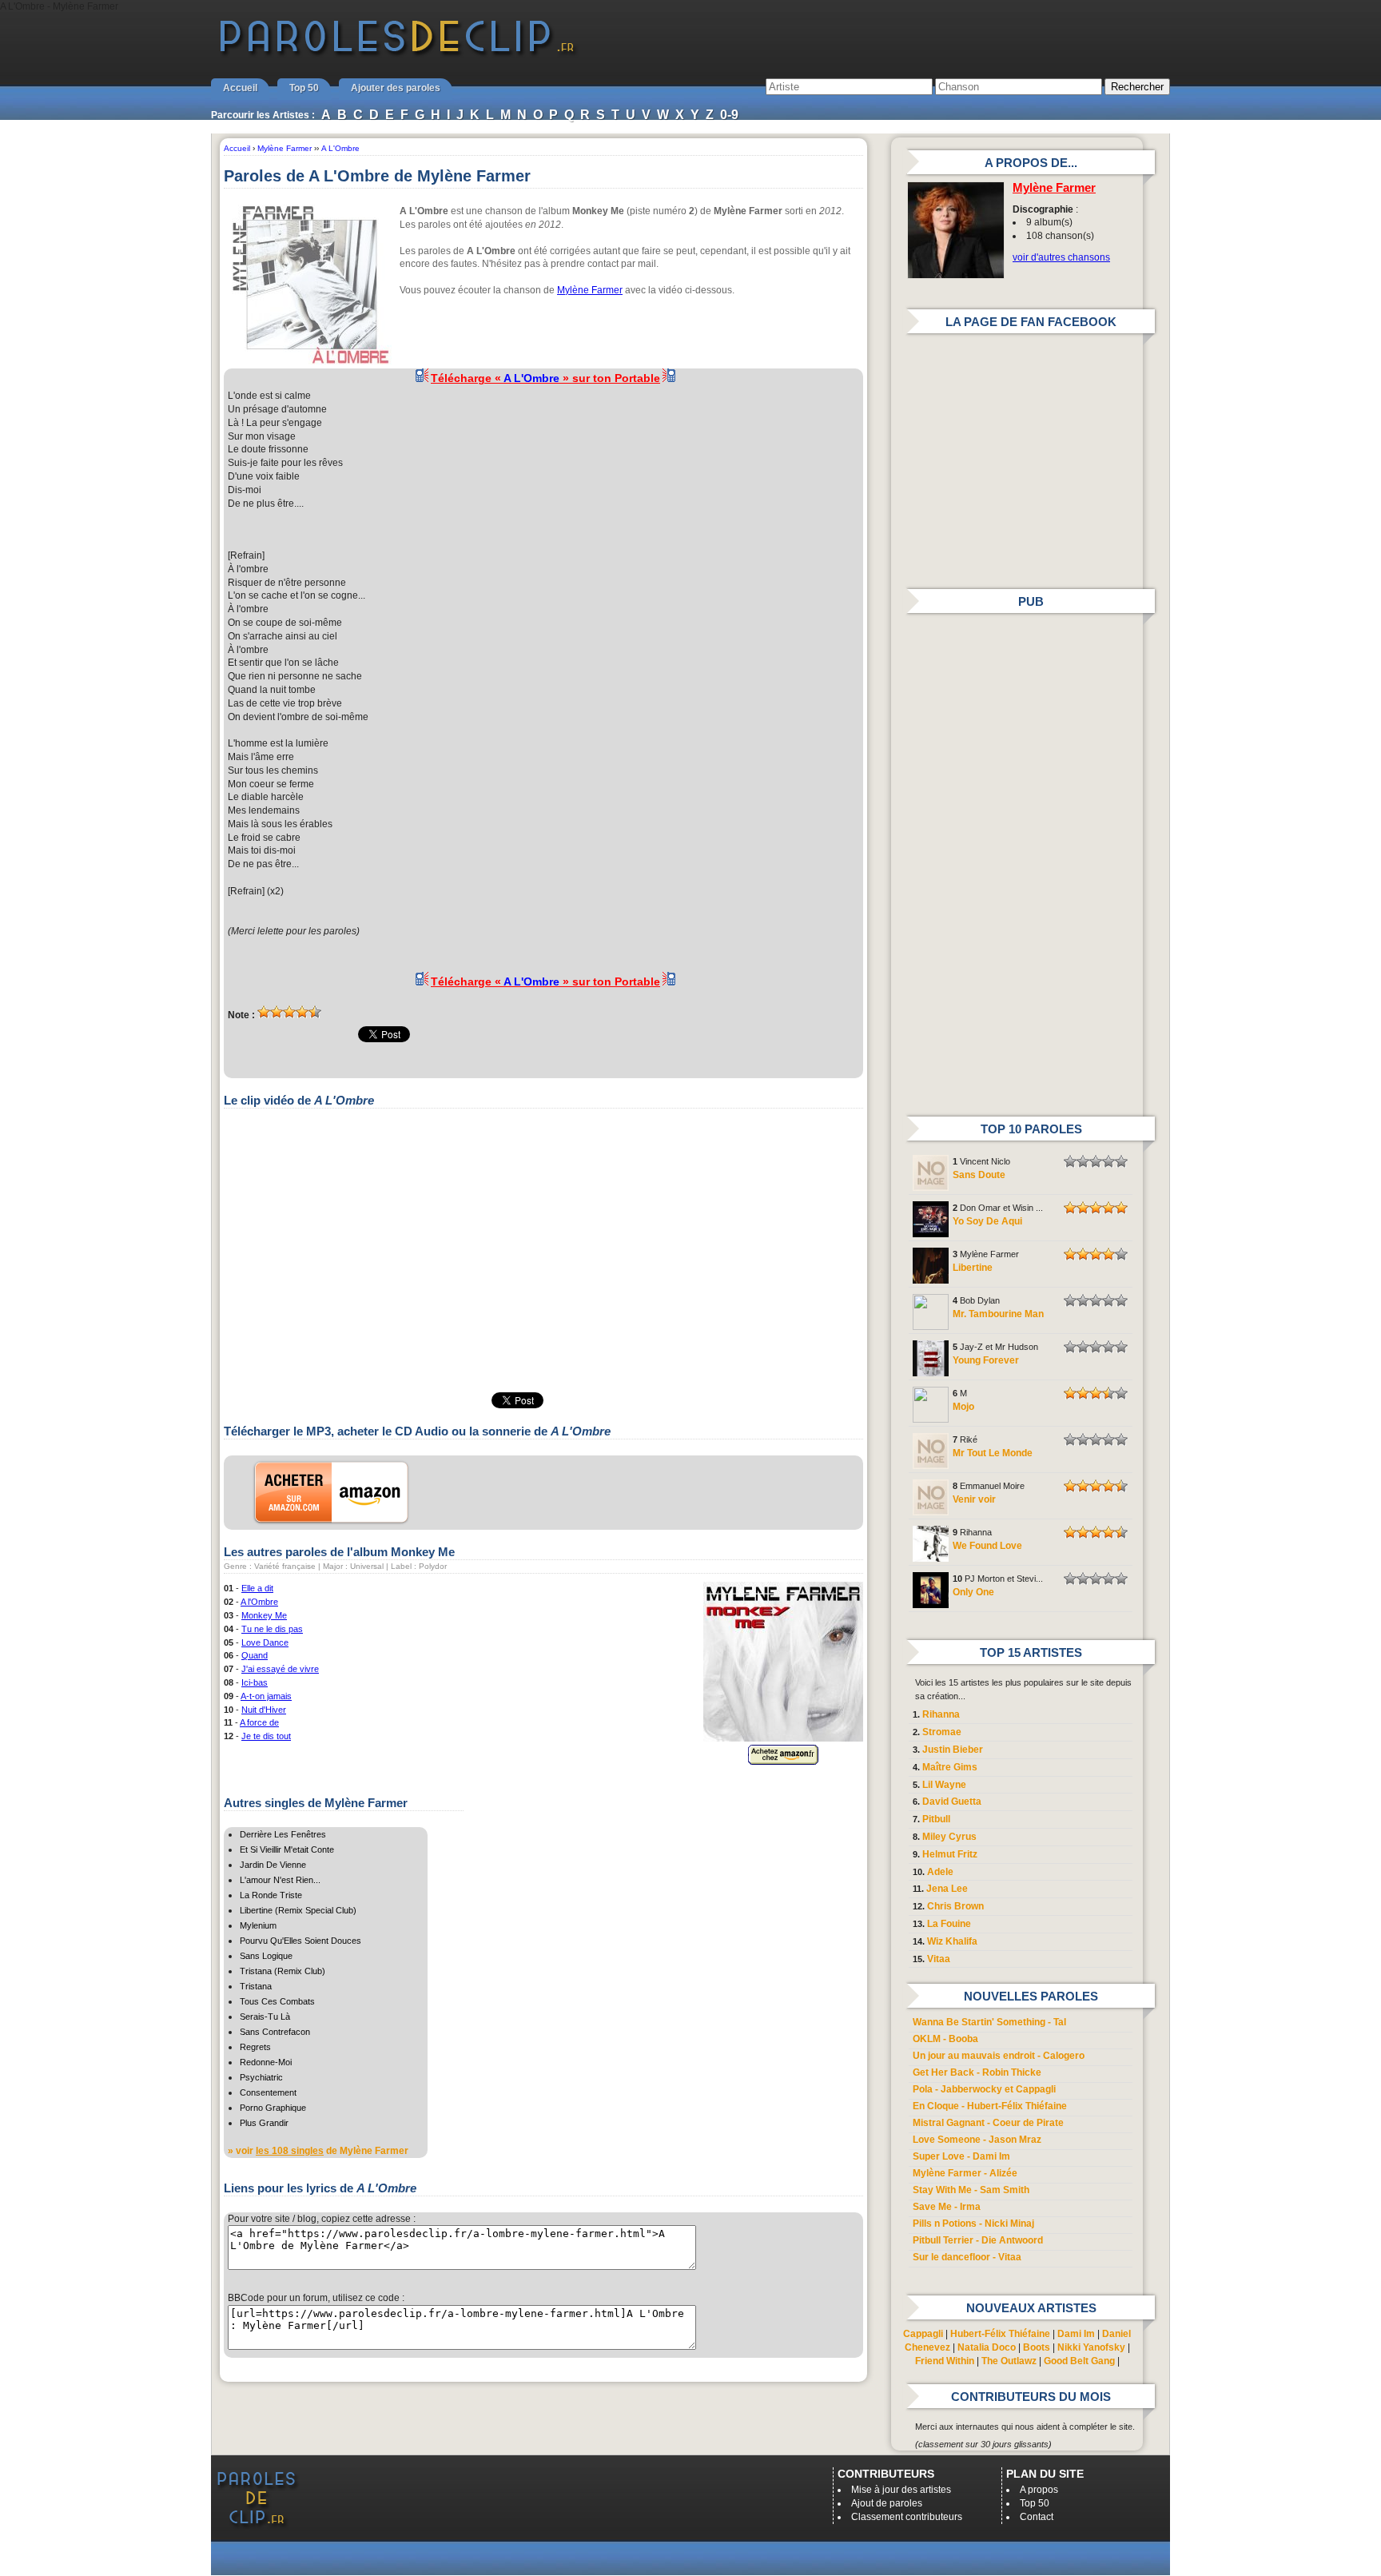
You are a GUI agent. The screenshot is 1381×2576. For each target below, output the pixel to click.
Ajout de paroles (887, 2503)
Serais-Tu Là (265, 2017)
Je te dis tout (266, 1736)
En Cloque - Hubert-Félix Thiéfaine (990, 2106)
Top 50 (304, 88)
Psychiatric (261, 2077)
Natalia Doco (987, 2347)
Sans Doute (979, 1175)
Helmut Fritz (950, 1854)
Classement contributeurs (907, 2517)
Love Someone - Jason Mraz (977, 2140)
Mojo (963, 1407)
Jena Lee (947, 1889)
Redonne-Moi (266, 2062)
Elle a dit (257, 1588)
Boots (1037, 2347)
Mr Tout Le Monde (993, 1453)
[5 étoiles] (315, 1012)
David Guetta (952, 1802)
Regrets (255, 2047)
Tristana (256, 1986)
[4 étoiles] (302, 1012)
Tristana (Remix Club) (283, 1971)
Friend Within (945, 2361)
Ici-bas (255, 1682)
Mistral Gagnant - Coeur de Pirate (988, 2123)
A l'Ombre (259, 1602)
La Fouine (949, 1924)
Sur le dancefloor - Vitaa (967, 2257)
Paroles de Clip (397, 54)
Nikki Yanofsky (1091, 2347)
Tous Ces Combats (277, 2001)
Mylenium (258, 1925)
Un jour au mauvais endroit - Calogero (999, 2056)
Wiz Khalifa (952, 1941)
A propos (1039, 2490)
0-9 (729, 115)
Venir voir (974, 1499)
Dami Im (1076, 2334)
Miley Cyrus (949, 1837)
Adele (940, 1872)
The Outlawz (1009, 2361)
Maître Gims (950, 1767)
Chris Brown (955, 1906)
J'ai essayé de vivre (280, 1669)
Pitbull (936, 1819)
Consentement (268, 2092)
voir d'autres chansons (1061, 257)
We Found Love (987, 1546)
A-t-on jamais (266, 1696)
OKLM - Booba (945, 2039)
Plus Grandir (264, 2123)
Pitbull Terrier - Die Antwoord (978, 2240)
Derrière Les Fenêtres (283, 1834)
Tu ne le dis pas (272, 1629)
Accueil (240, 88)
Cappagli (923, 2334)
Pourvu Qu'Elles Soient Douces (300, 1941)
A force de (259, 1722)
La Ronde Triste (271, 1895)
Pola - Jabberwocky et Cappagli (984, 2089)
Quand (255, 1655)
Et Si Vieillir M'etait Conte (287, 1849)
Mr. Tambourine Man (998, 1314)
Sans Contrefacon (275, 2032)
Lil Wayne (944, 1785)
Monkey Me (264, 1615)
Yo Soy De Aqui (987, 1221)
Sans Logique (266, 1956)
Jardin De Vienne (273, 1865)
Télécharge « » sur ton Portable (545, 378)
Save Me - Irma (947, 2207)
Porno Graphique (273, 2108)
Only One (973, 1592)
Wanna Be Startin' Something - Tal (989, 2022)
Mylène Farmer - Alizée (965, 2173)
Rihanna (941, 1714)
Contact (1037, 2517)
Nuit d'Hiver (264, 1710)
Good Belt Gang (1079, 2361)
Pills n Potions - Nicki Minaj (973, 2224)
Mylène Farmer (590, 290)
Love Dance (265, 1642)
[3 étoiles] (289, 1012)
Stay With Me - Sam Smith (971, 2190)
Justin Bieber (953, 1750)
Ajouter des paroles (396, 88)
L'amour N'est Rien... (280, 1880)
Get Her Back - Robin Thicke (977, 2072)
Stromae (942, 1732)
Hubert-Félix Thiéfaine (1000, 2334)
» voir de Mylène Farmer (318, 2151)
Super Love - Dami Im (961, 2156)
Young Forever (986, 1360)
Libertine (973, 1268)
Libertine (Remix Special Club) (298, 1910)
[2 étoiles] (277, 1012)
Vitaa (939, 1959)
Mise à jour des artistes (901, 2490)
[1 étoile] (264, 1012)
